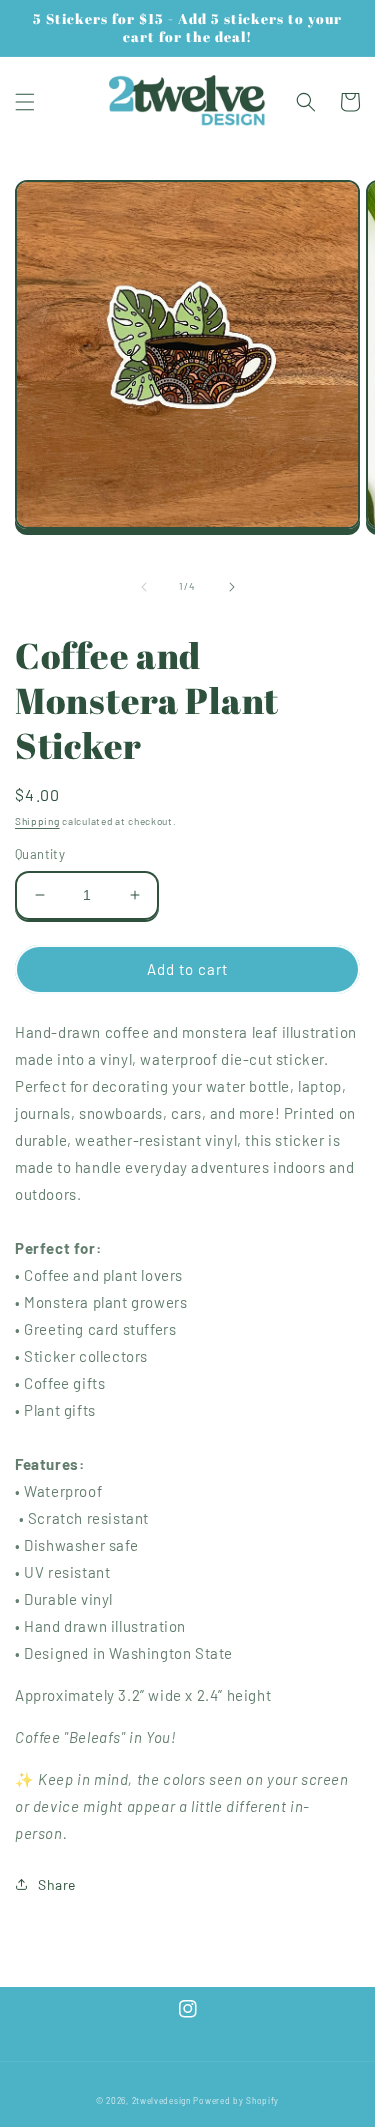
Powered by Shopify (236, 2101)
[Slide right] (232, 587)
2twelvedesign (161, 2101)
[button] (25, 102)
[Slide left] (144, 587)
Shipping (37, 821)
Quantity (40, 854)
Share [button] (57, 1884)
